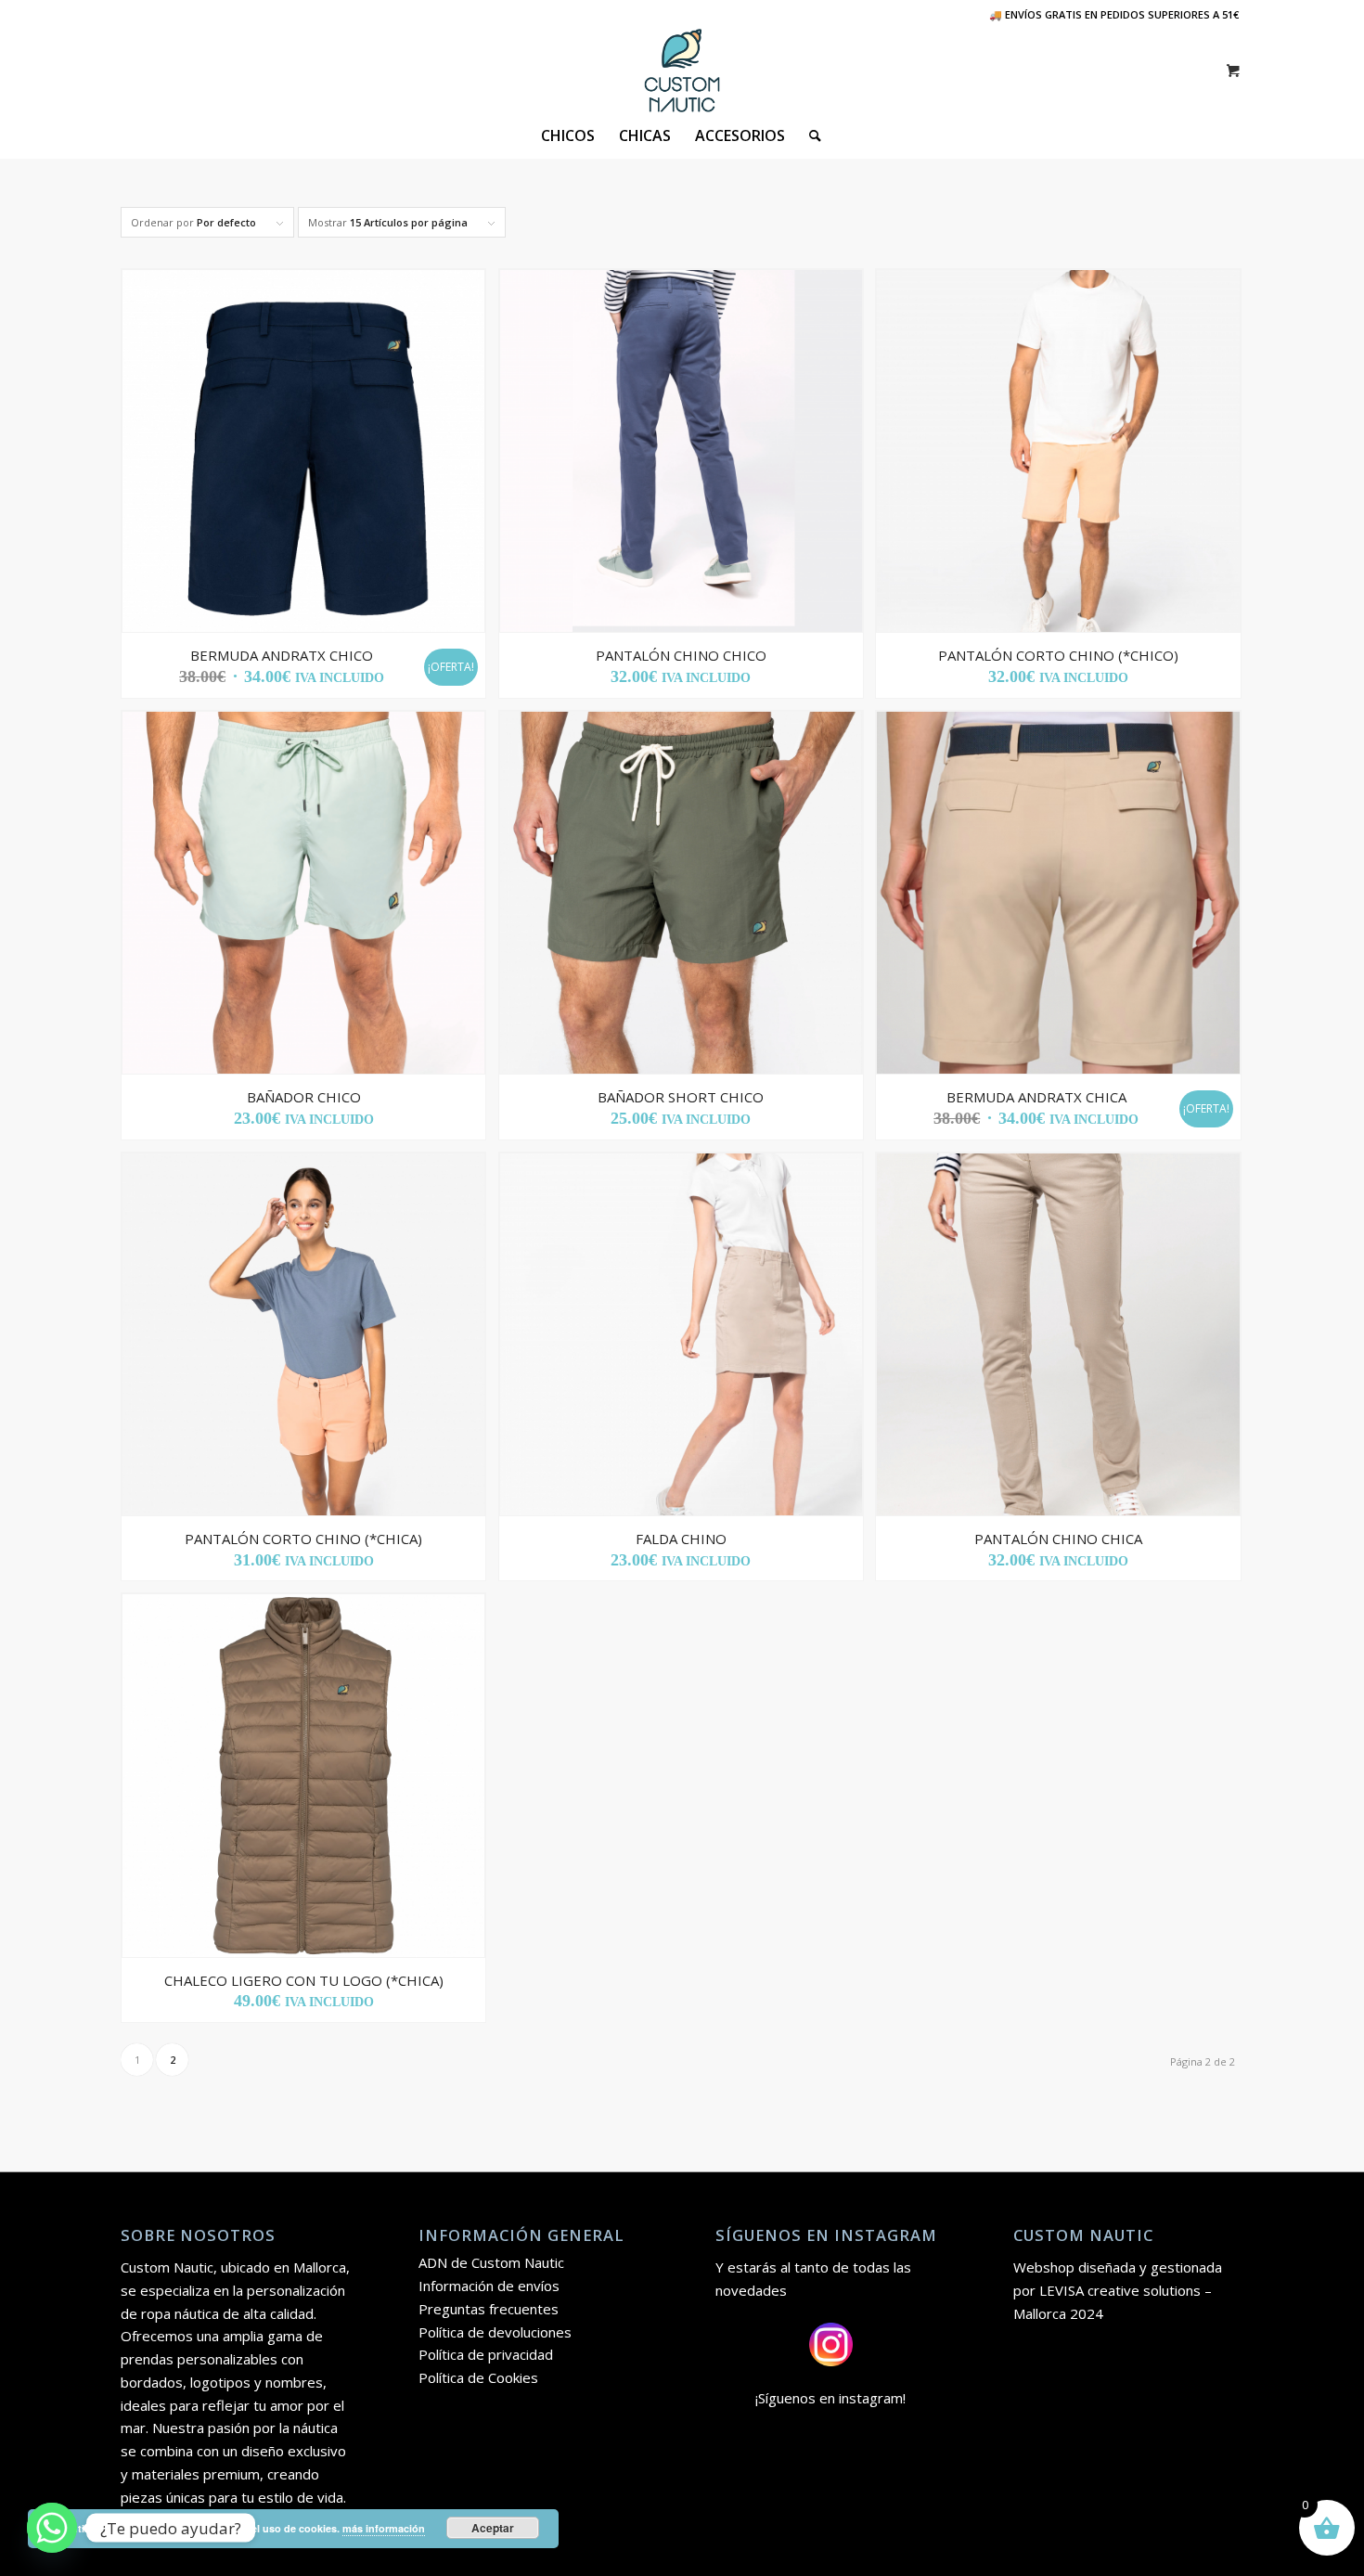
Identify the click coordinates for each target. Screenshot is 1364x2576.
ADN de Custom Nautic (491, 2262)
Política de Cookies (478, 2377)
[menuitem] (568, 135)
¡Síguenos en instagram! (830, 2398)
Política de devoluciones (495, 2332)
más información (384, 2528)
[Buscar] (809, 135)
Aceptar (493, 2528)
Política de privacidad (486, 2354)
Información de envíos (489, 2286)
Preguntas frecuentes (489, 2309)
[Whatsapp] (52, 2528)
